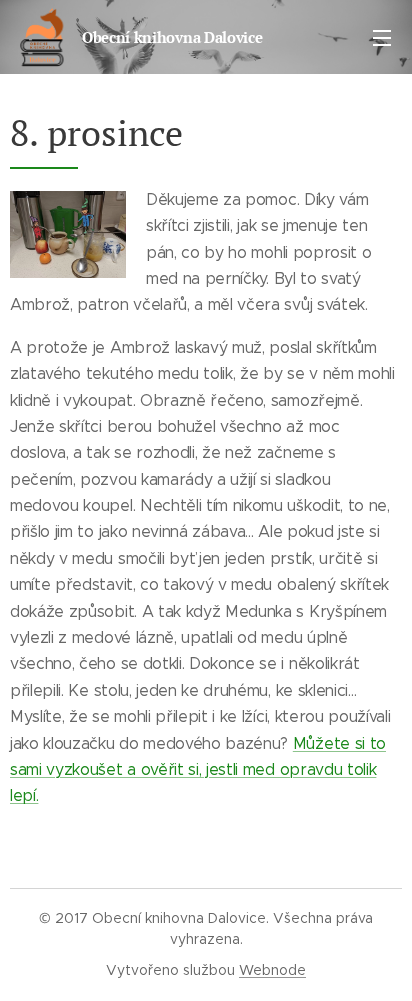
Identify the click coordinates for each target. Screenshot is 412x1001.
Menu (382, 37)
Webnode (272, 970)
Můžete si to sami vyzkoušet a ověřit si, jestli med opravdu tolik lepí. (198, 770)
